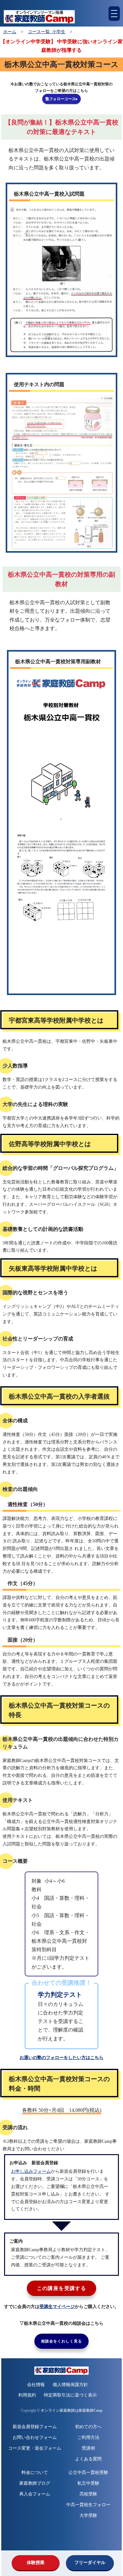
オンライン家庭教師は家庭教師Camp (72, 2411)
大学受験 (88, 2515)
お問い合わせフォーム (35, 2437)
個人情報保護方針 (70, 2385)
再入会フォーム (35, 2494)
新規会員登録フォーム (35, 2427)
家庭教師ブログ (35, 2483)
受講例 (88, 2448)
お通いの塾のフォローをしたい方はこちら (61, 2058)
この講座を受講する (62, 2288)
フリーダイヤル (90, 2563)
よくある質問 (88, 2459)
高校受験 (88, 2494)
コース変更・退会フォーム (35, 2448)
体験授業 (36, 2563)
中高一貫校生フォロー (88, 2505)
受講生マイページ (57, 2307)
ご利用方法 (88, 2437)
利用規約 (27, 2395)
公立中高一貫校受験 (88, 2473)
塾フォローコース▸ (61, 99)
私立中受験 (88, 2483)
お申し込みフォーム (31, 2171)
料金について (35, 2473)
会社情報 (36, 2385)
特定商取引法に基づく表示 (70, 2395)
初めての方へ (88, 2427)
